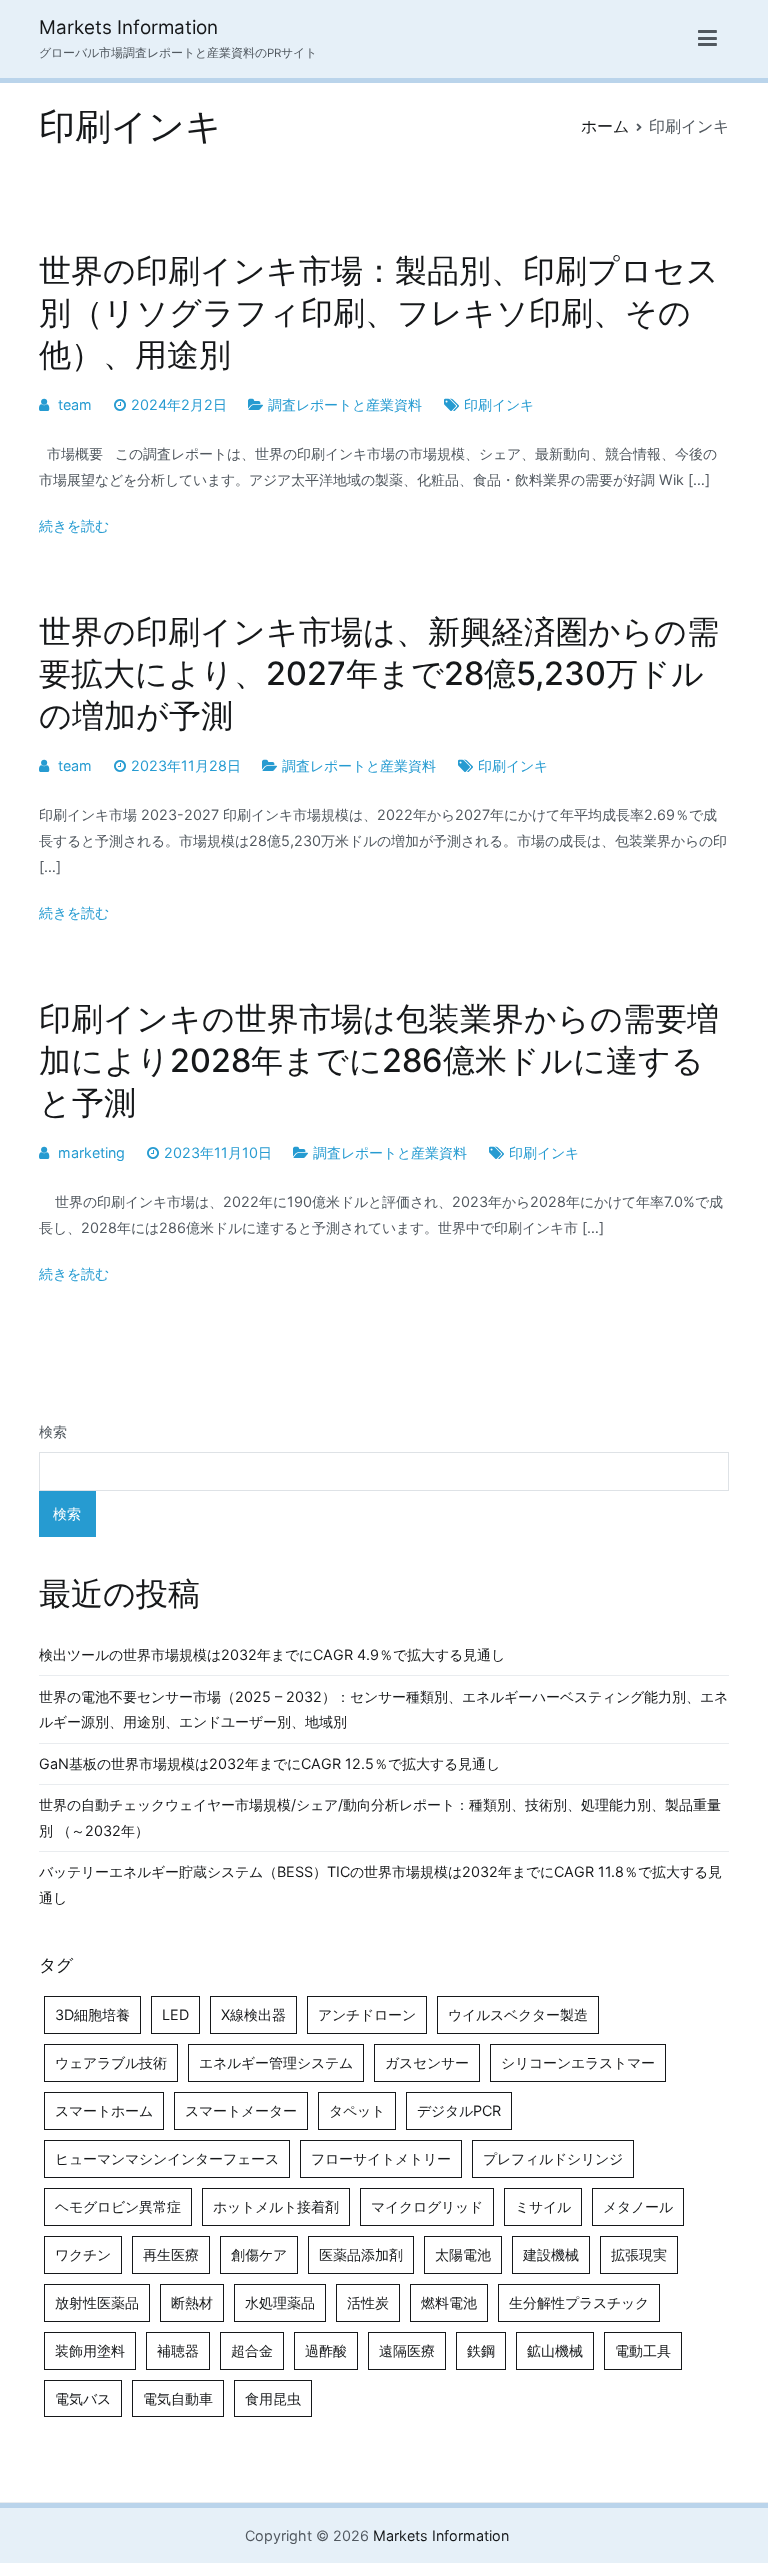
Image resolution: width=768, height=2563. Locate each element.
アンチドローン (367, 2014)
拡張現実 (639, 2254)
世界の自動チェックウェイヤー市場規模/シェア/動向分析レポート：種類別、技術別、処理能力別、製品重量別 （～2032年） (380, 1817)
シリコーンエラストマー (578, 2062)
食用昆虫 (273, 2398)
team (75, 404)
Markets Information (128, 27)
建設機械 (551, 2254)
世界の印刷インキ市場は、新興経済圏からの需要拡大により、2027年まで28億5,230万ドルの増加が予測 (379, 673)
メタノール (638, 2206)
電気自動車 (178, 2398)
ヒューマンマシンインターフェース (167, 2158)
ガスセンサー (427, 2062)
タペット (357, 2110)
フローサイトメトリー (381, 2158)
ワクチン (83, 2254)
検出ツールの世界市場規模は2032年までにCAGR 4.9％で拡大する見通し (272, 1654)
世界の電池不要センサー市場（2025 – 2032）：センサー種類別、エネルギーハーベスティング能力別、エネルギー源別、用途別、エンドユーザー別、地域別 (383, 1709)
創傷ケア (259, 2254)
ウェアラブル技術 (111, 2062)
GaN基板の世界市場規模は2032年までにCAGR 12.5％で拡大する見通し (269, 1763)
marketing (91, 1152)
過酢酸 (326, 2350)
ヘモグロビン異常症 (118, 2206)
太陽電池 (463, 2254)
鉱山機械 (555, 2350)
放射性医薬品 (97, 2302)
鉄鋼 (481, 2350)
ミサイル (543, 2206)
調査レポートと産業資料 (345, 404)
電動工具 (643, 2350)
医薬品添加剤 (361, 2254)
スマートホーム (104, 2110)
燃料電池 (449, 2302)
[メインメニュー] (707, 39)
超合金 (252, 2350)
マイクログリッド (427, 2206)
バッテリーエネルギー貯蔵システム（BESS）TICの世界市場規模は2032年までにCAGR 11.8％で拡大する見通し (380, 1884)
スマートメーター (241, 2110)
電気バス (83, 2398)
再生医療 (171, 2254)
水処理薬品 (280, 2302)
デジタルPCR (459, 2110)
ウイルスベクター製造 (518, 2014)
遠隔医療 (407, 2350)
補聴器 (178, 2350)
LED (175, 2014)
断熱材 (192, 2302)
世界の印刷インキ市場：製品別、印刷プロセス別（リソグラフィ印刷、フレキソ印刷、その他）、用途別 (379, 312)
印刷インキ (499, 404)
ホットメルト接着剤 (276, 2206)
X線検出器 (253, 2014)
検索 (53, 1431)
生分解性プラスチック (579, 2302)
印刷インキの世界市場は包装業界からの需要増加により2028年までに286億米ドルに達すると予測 (379, 1060)
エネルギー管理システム (276, 2062)
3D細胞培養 (92, 2014)
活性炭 (368, 2302)
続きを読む (74, 525)
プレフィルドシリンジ (553, 2158)
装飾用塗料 (90, 2350)
